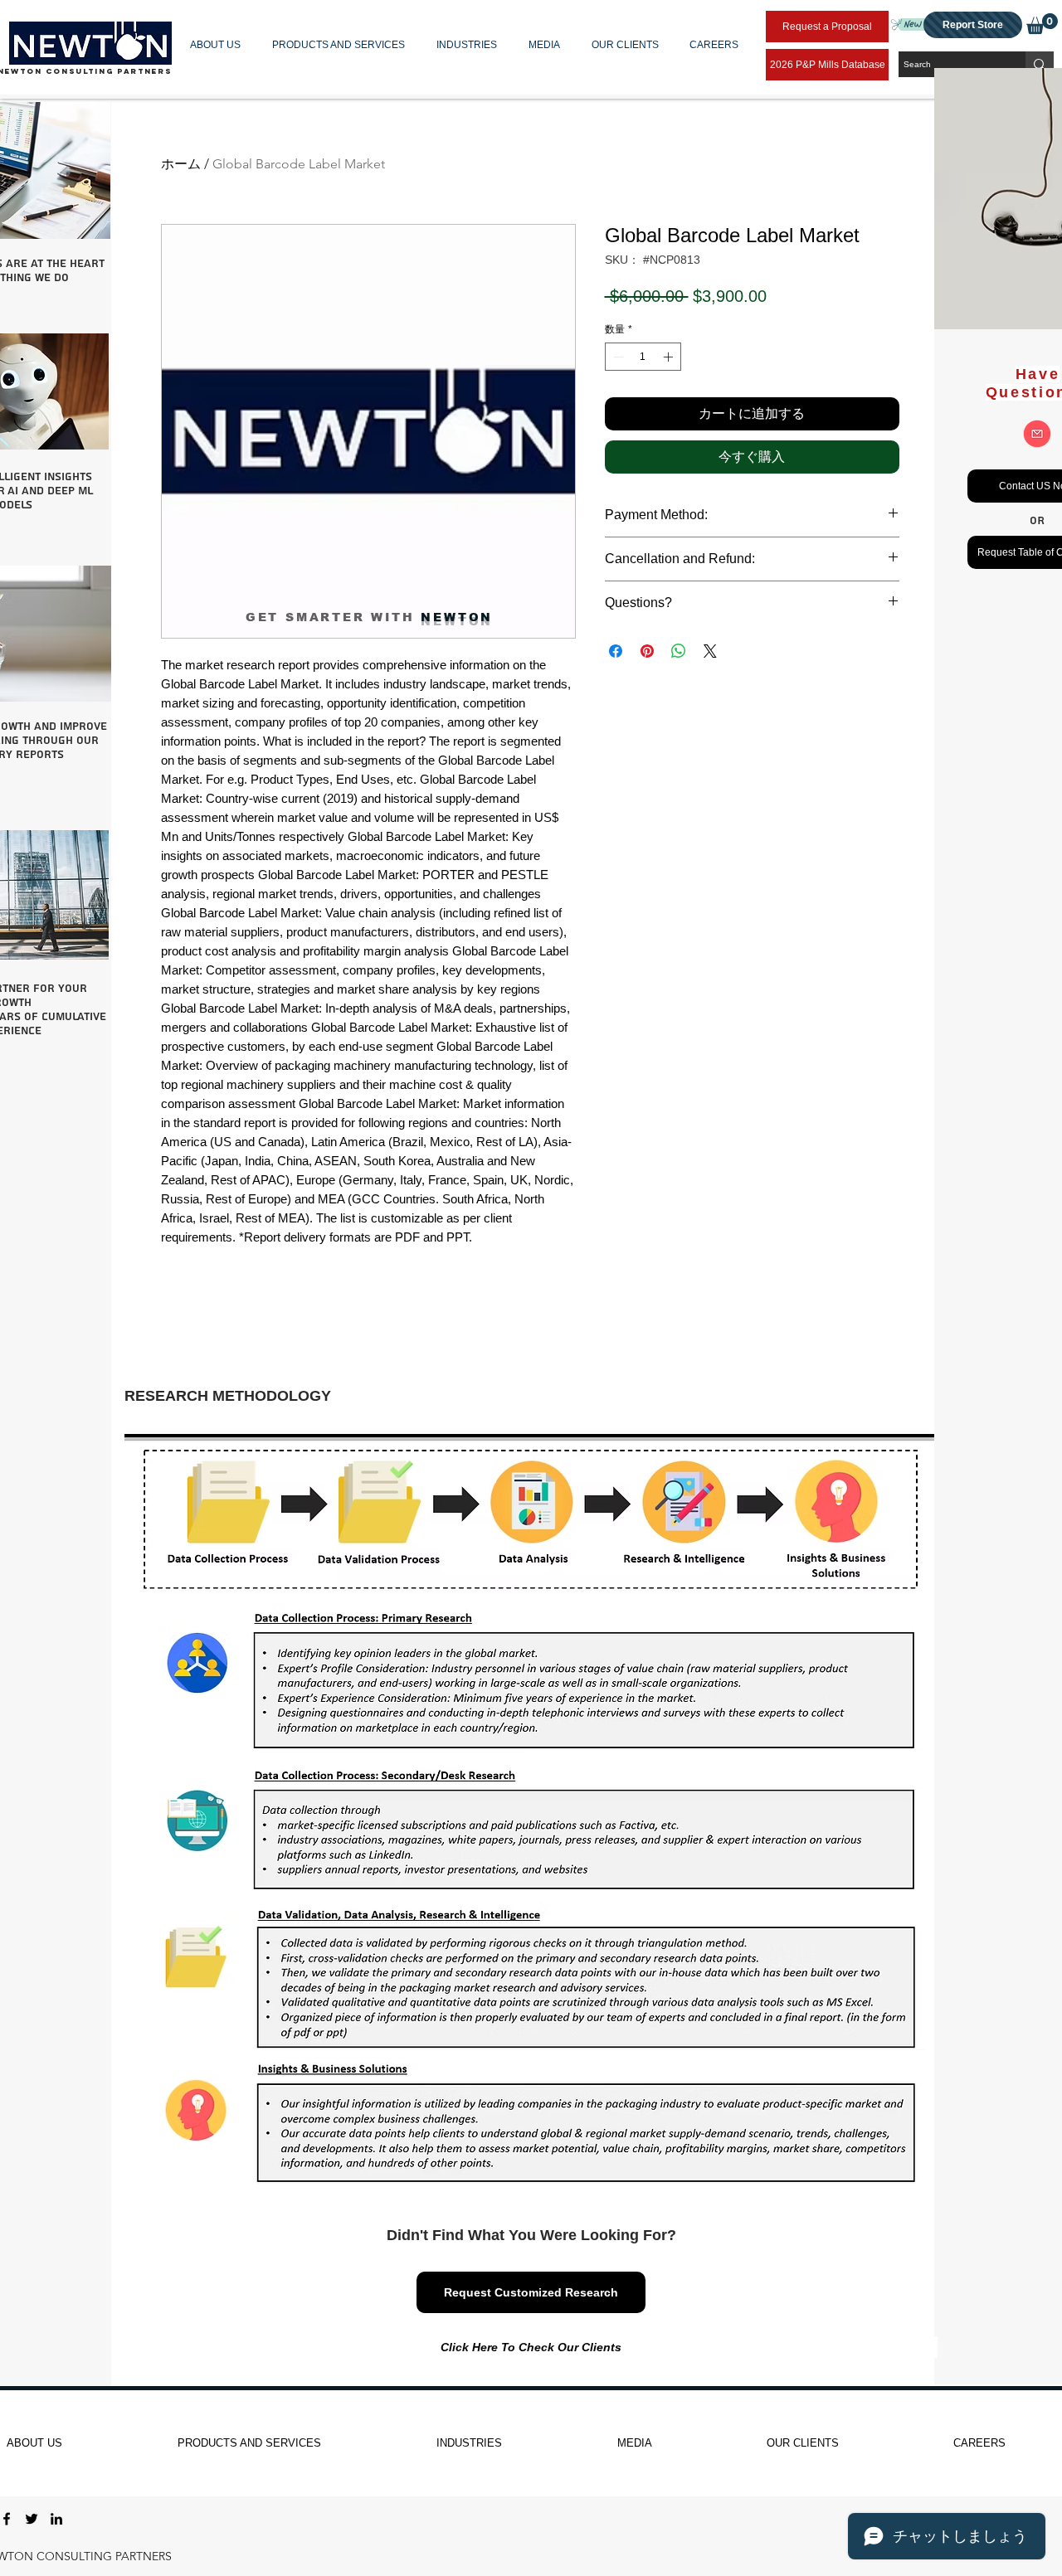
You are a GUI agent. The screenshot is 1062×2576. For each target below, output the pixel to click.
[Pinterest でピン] (647, 651)
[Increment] (670, 357)
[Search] (1040, 64)
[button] (219, 45)
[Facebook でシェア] (616, 651)
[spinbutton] (643, 357)
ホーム (181, 164)
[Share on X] (710, 651)
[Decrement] (616, 357)
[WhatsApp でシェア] (679, 651)
